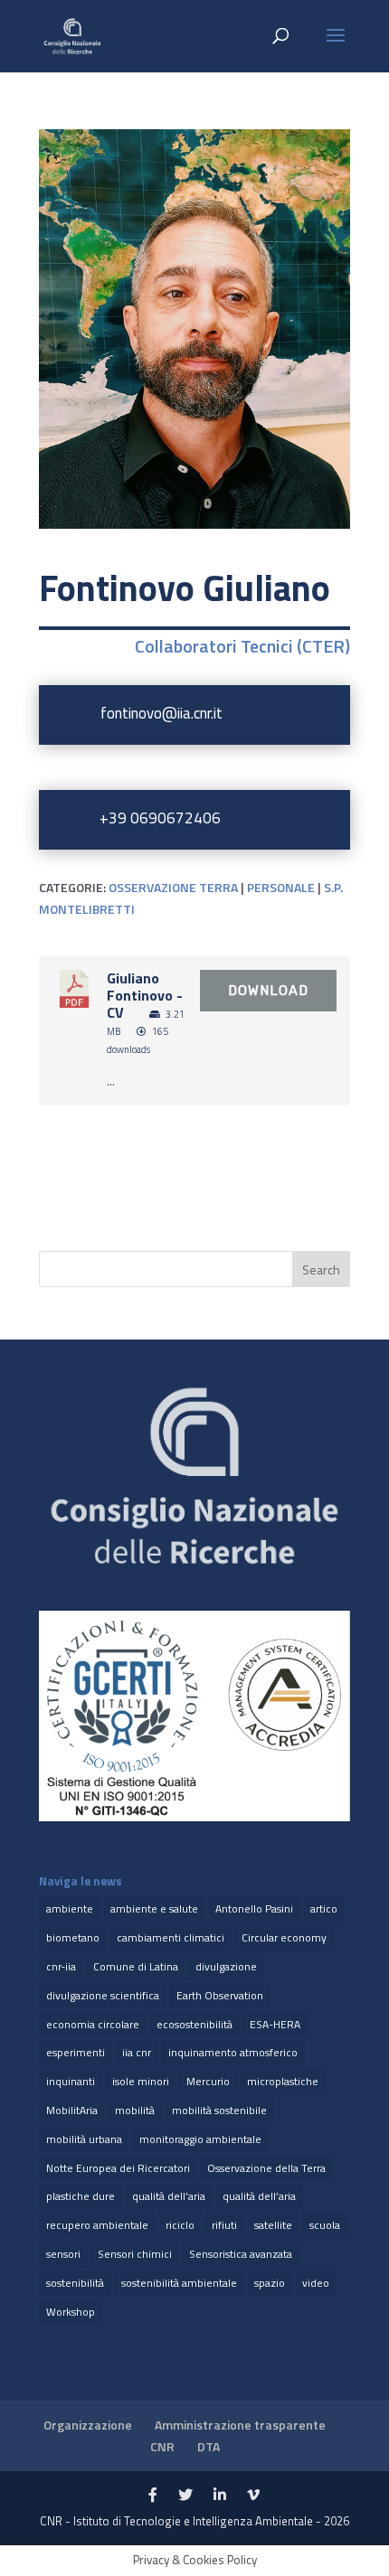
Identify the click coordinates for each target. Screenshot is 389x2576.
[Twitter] (185, 2496)
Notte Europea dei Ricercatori (118, 2168)
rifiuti (224, 2225)
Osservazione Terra (173, 887)
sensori (63, 2254)
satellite (273, 2225)
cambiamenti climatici (171, 1937)
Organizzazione (88, 2425)
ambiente (70, 1908)
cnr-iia (61, 1966)
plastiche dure (81, 2196)
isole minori (141, 2081)
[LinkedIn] (220, 2496)
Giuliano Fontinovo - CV (145, 995)
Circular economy (284, 1937)
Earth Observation (220, 1995)
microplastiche (283, 2081)
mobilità (135, 2110)
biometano (73, 1937)
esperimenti (76, 2052)
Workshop (71, 2312)
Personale (281, 887)
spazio (270, 2283)
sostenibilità (75, 2283)
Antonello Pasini (254, 1908)
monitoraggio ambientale (200, 2139)
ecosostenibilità (194, 2024)
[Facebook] (153, 2496)
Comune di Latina (136, 1966)
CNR (162, 2446)
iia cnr (137, 2052)
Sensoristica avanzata (241, 2254)
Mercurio (208, 2081)
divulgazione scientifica (103, 1995)
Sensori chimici (135, 2254)
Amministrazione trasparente (240, 2425)
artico (324, 1908)
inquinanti (71, 2081)
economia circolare (93, 2024)
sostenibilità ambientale (179, 2283)
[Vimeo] (253, 2496)
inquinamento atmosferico (233, 2052)
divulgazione (226, 1966)
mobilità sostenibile (219, 2110)
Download (268, 991)
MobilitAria (72, 2110)
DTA (209, 2446)
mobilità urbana (84, 2139)
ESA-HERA (275, 2024)
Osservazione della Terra (266, 2168)
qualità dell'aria (169, 2196)
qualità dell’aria (259, 2196)
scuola (325, 2225)
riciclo (180, 2225)
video (316, 2283)
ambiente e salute (154, 1908)
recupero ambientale (97, 2225)
